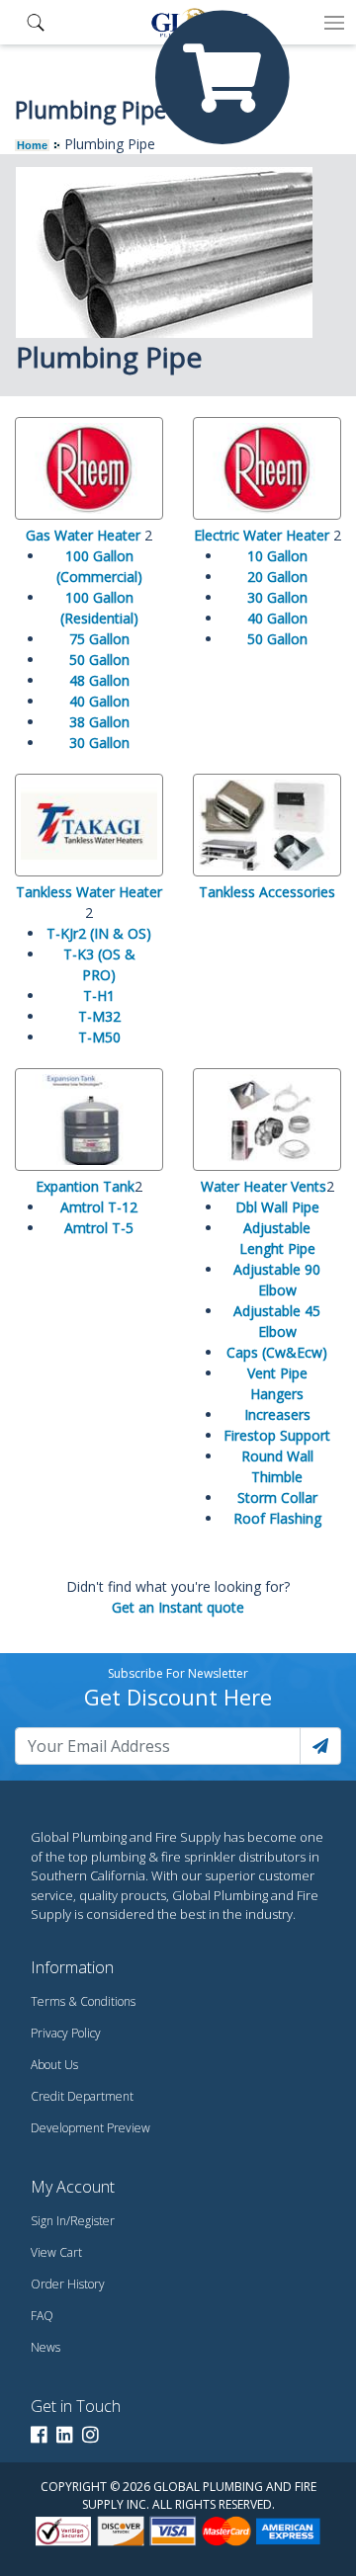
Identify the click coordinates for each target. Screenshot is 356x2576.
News (45, 2347)
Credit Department (82, 2096)
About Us (54, 2065)
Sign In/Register (73, 2221)
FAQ (42, 2316)
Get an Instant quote (178, 1607)
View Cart (56, 2252)
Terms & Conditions (83, 2001)
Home (32, 145)
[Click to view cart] (222, 78)
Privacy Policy (66, 2033)
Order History (68, 2284)
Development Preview (90, 2128)
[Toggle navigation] (334, 23)
